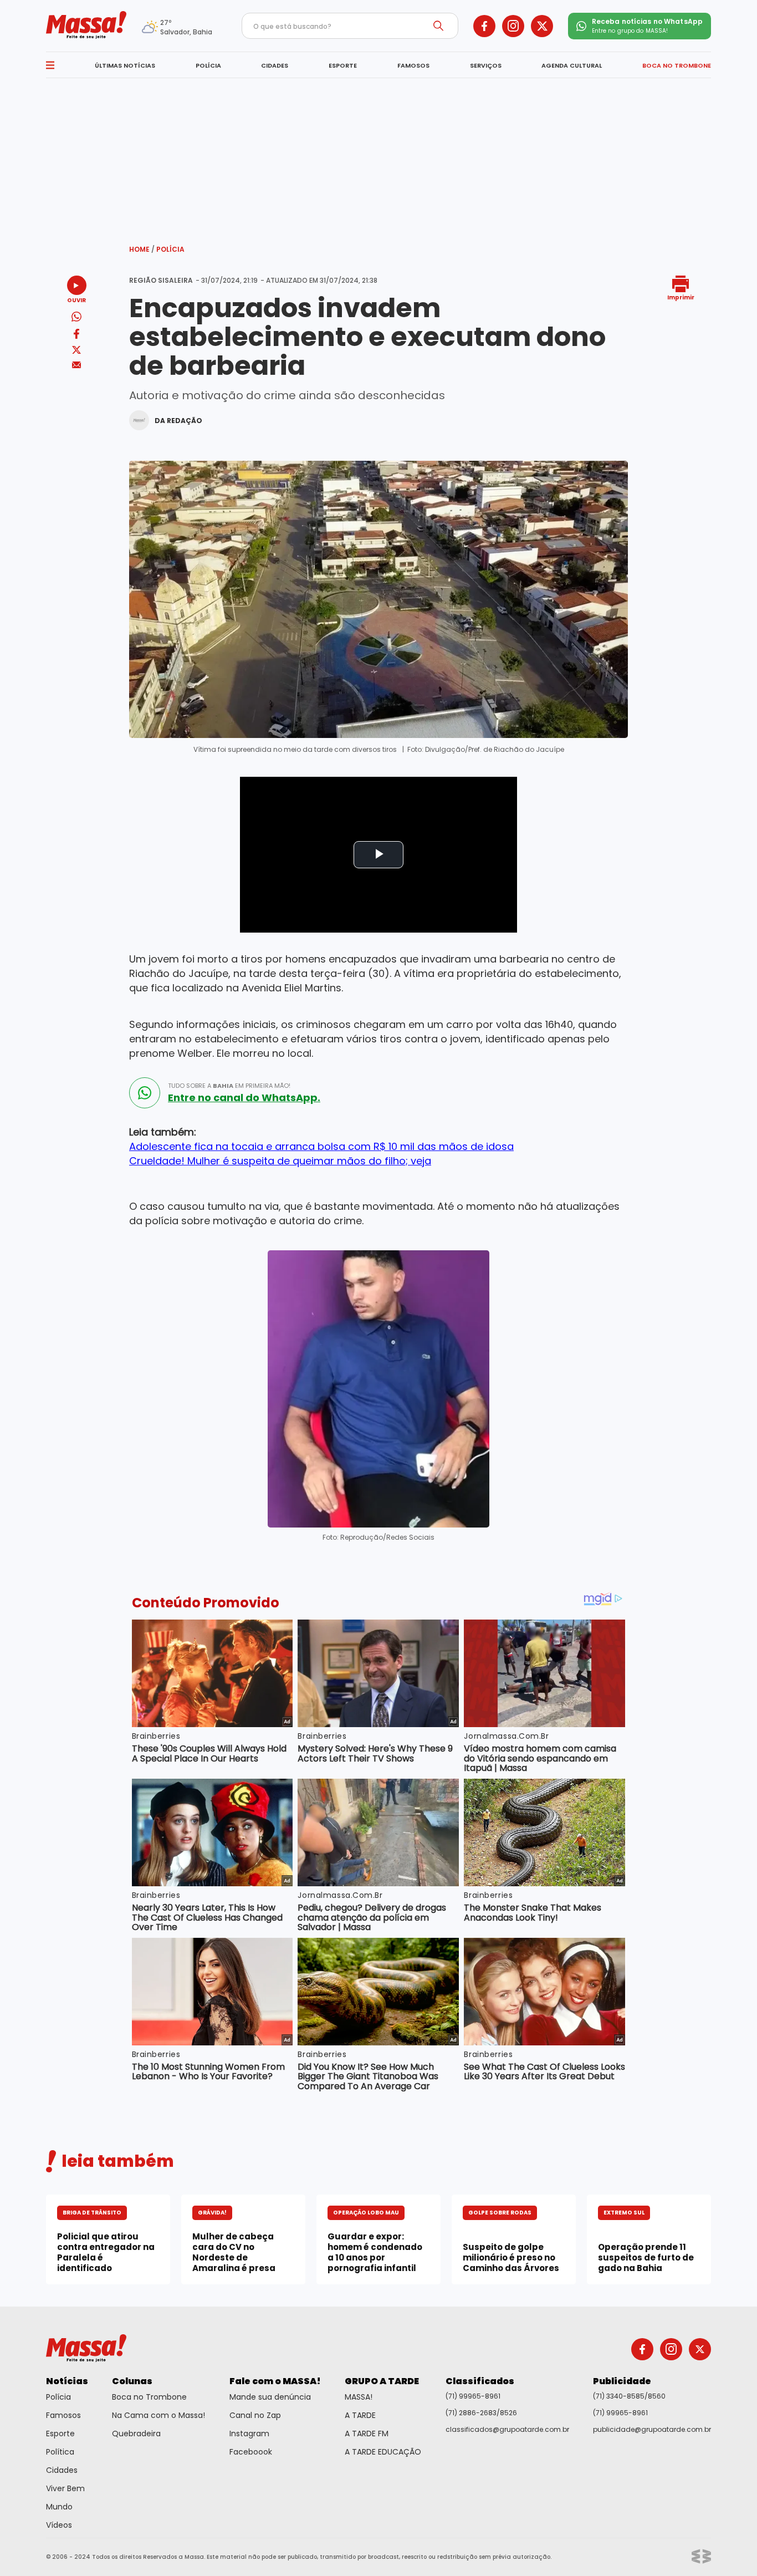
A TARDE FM (367, 2434)
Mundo (59, 2507)
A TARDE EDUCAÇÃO (383, 2452)
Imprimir (681, 297)
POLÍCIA (208, 65)
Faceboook (251, 2452)
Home (142, 249)
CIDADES (275, 65)
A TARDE (360, 2415)
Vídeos (59, 2525)
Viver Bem (65, 2488)
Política (60, 2452)
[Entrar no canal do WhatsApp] (145, 1093)
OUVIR (76, 300)
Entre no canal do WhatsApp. (244, 1098)
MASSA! (359, 2397)
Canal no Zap (255, 2415)
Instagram (249, 2434)
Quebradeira (136, 2434)
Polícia (170, 249)
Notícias (67, 2381)
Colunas (132, 2381)
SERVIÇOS (486, 65)
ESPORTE (343, 65)
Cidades (62, 2470)
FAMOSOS (413, 65)
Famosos (63, 2415)
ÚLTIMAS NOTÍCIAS (125, 65)
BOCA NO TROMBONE (677, 65)
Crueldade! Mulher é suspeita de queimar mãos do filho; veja (280, 1161)
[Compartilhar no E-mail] (77, 365)
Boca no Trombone (149, 2397)
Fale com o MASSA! (275, 2381)
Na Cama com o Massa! (158, 2415)
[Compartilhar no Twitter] (76, 351)
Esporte (60, 2434)
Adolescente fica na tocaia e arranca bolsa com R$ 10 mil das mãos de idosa (321, 1146)
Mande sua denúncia (270, 2397)
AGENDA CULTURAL (572, 65)
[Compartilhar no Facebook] (76, 336)
